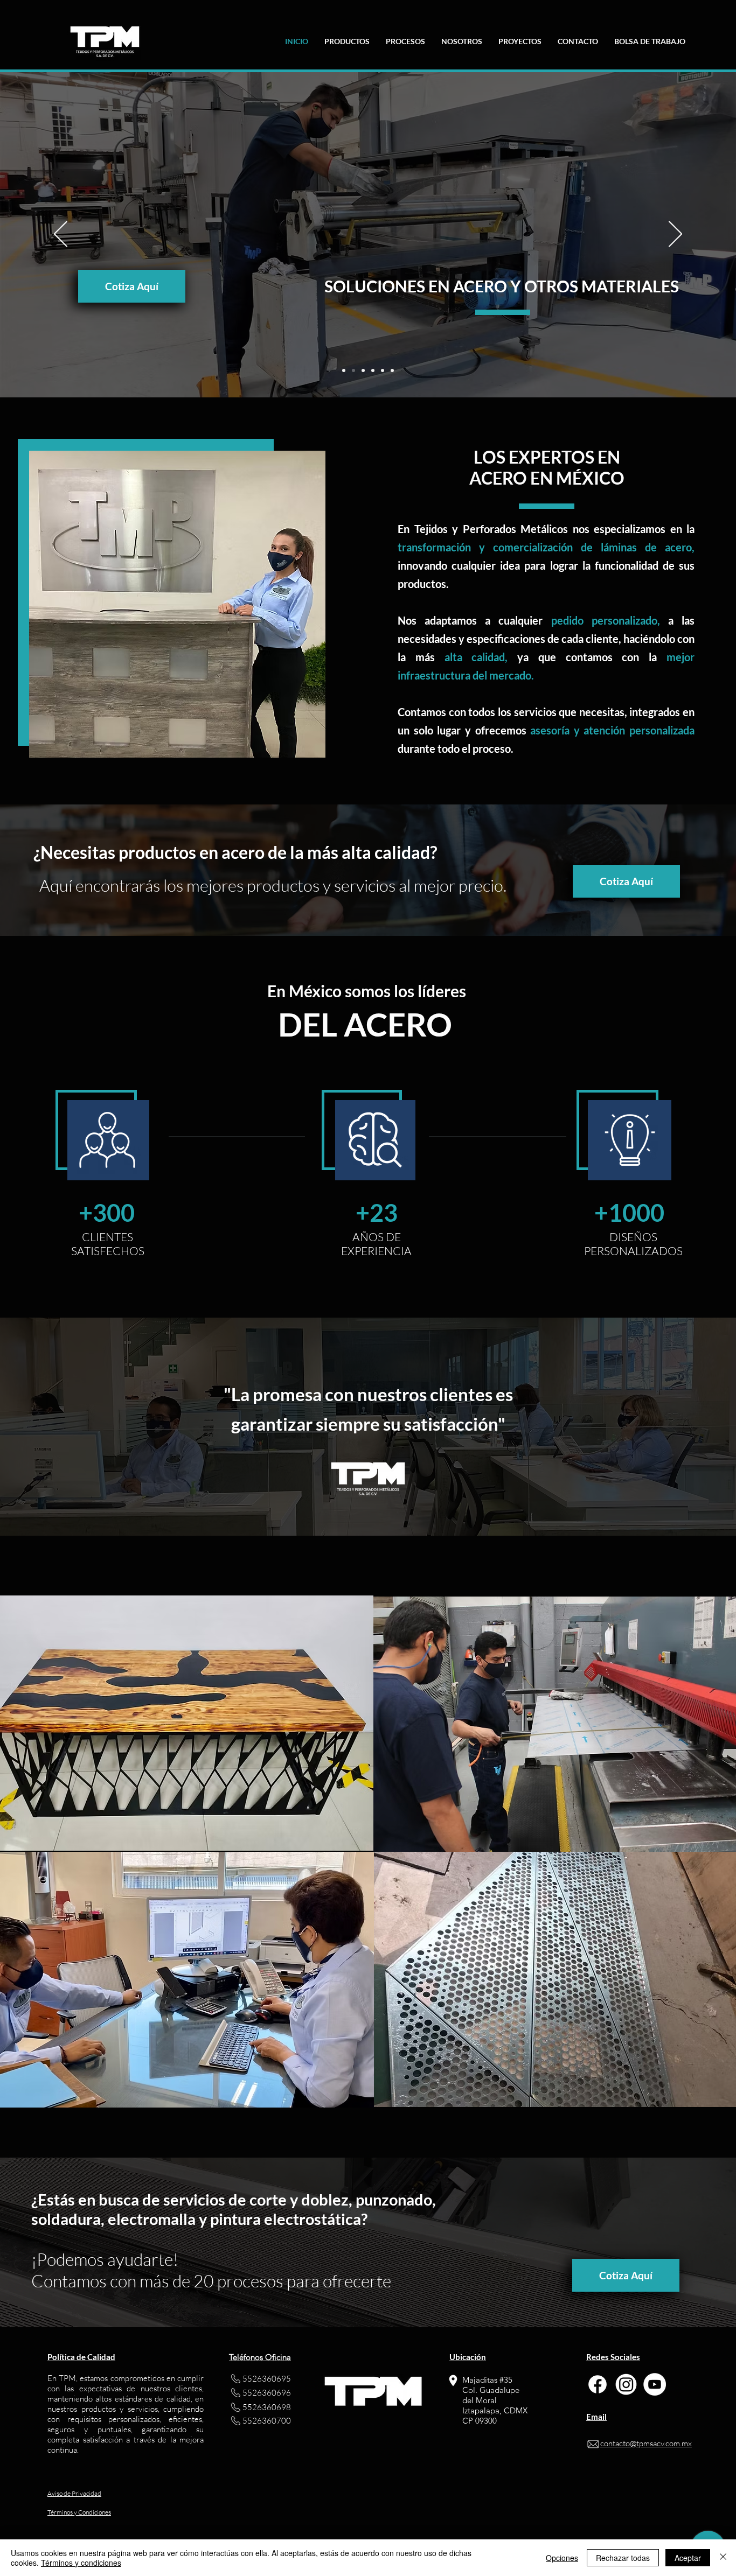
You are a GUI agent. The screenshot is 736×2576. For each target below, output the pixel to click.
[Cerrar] (723, 2558)
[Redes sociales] (392, 370)
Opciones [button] (562, 2558)
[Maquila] (373, 370)
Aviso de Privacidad (74, 2493)
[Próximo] (675, 235)
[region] (555, 1724)
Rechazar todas (623, 2558)
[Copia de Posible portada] (344, 370)
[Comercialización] (383, 370)
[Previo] (61, 235)
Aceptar (688, 2558)
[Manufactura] (363, 370)
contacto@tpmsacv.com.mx (646, 2443)
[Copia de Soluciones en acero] (353, 370)
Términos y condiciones (81, 2563)
